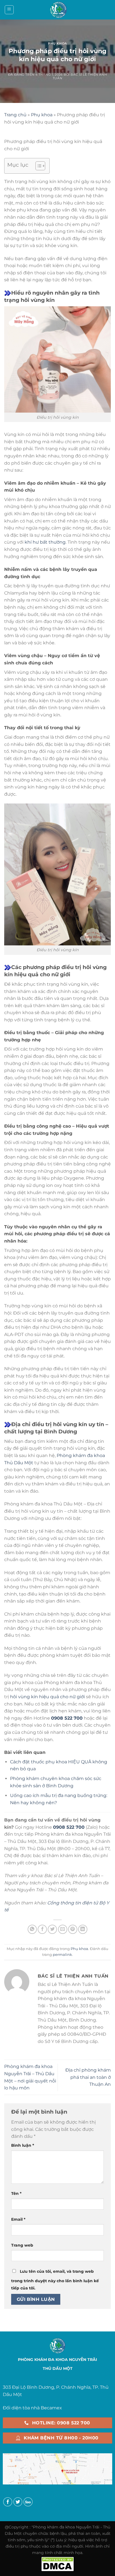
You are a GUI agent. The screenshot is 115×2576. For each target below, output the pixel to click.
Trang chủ (15, 115)
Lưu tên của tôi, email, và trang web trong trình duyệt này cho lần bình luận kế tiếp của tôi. (55, 2280)
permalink (62, 1955)
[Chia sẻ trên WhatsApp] (32, 1929)
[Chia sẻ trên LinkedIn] (83, 1929)
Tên (16, 2193)
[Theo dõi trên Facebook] (8, 2502)
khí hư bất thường (45, 542)
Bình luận (23, 2145)
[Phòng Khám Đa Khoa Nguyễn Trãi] (58, 10)
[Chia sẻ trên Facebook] (42, 1929)
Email (18, 2219)
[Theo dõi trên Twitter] (18, 2502)
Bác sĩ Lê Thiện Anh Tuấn (80, 76)
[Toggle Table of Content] (38, 166)
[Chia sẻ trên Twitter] (52, 1929)
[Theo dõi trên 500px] (28, 2502)
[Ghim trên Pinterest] (73, 1929)
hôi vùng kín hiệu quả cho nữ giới (47, 1697)
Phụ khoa (57, 43)
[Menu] (9, 10)
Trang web (22, 2245)
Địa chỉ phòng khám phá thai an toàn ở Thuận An (88, 2077)
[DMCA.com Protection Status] (57, 2563)
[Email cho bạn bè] (63, 1929)
